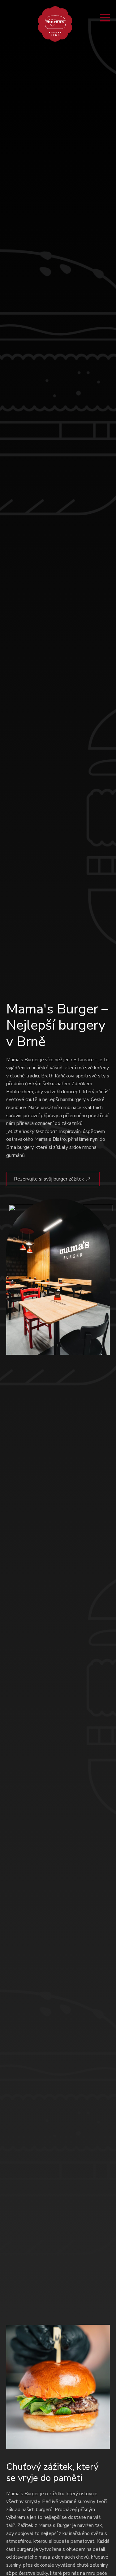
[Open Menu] (105, 18)
